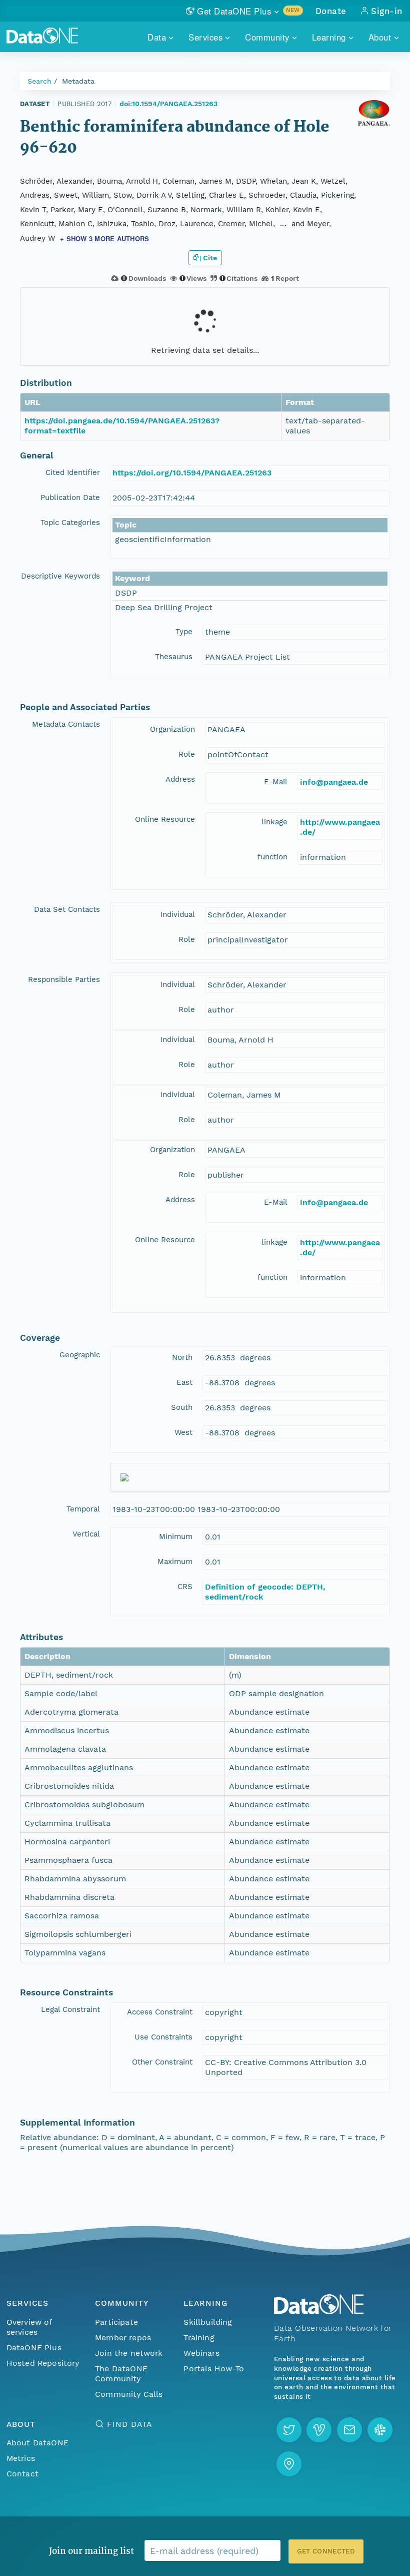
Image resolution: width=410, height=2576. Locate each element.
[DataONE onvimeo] (319, 2430)
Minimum (176, 1536)
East (184, 1382)
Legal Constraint (70, 2009)
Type (184, 632)
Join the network (129, 2353)
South (182, 1407)
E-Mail (276, 782)
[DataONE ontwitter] (289, 2430)
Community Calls (129, 2394)
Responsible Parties (64, 979)
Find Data (129, 2424)
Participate (116, 2322)
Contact (22, 2474)
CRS (185, 1587)
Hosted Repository (43, 2363)
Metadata (78, 81)
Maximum (175, 1562)
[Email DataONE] (349, 2430)
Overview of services (29, 2327)
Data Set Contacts (67, 909)
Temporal (83, 1509)
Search (39, 81)
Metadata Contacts (66, 724)
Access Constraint (160, 2012)
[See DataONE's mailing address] (289, 2464)
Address (180, 779)
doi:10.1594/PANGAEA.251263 (168, 104)
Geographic (80, 1355)
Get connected (326, 2551)
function (272, 857)
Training (199, 2338)
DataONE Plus (34, 2348)
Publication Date (70, 497)
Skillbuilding (208, 2322)
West (183, 1432)
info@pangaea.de (334, 782)
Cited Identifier (73, 472)
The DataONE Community (121, 2374)
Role (187, 754)
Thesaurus (174, 657)
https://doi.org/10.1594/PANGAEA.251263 (192, 473)
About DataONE (37, 2443)
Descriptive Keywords (60, 576)
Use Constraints (163, 2037)
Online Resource (165, 819)
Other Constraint (162, 2062)
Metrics (21, 2458)
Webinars (201, 2353)
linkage (274, 822)
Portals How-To (214, 2369)
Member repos (123, 2338)
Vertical (86, 1534)
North (182, 1357)
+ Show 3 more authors (104, 238)
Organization (172, 729)
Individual (178, 914)
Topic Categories (70, 523)
